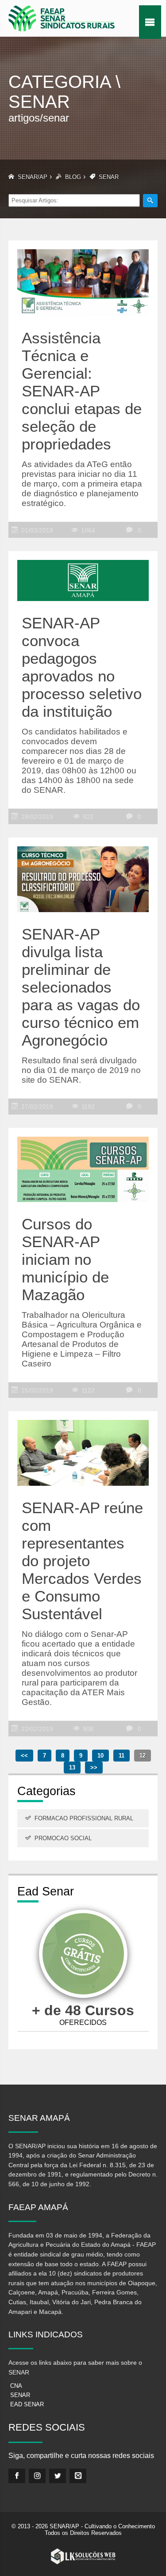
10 (100, 1756)
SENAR (20, 2395)
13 (72, 1767)
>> (94, 1767)
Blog (73, 177)
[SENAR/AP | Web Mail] (78, 2476)
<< (24, 1756)
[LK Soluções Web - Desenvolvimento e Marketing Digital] (83, 2557)
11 (122, 1756)
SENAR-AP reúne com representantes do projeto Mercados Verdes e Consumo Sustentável (82, 1561)
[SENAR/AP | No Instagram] (37, 2476)
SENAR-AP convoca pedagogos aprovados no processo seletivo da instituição (82, 667)
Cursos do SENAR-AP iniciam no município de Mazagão (65, 1259)
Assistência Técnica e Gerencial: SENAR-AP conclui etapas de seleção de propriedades (82, 391)
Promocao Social (63, 1838)
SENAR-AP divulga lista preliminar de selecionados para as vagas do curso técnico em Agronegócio (81, 987)
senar (109, 177)
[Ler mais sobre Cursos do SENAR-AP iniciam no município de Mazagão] (83, 1164)
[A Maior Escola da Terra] (83, 1955)
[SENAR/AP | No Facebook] (17, 2476)
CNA (16, 2386)
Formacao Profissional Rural (84, 1818)
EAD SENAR (27, 2404)
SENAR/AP (33, 177)
